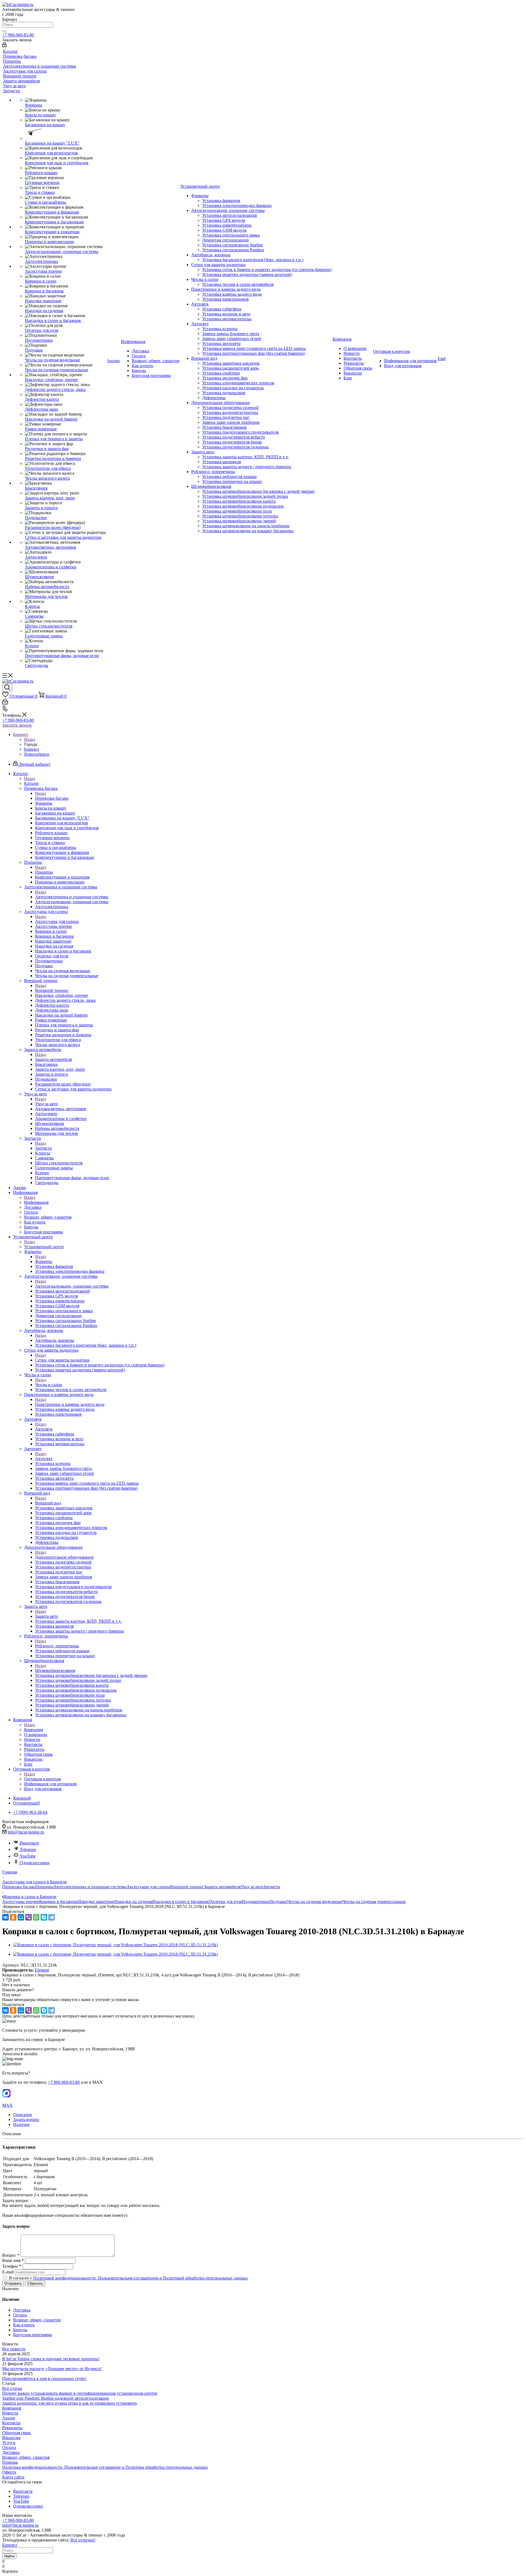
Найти (9, 2556)
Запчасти (44, 1148)
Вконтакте (29, 1843)
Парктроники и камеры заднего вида (70, 1404)
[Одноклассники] (13, 1917)
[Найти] (4, 31)
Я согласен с (128, 2278)
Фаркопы (44, 1261)
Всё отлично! (83, 2540)
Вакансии (11, 2438)
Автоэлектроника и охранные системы (72, 897)
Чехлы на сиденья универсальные (374, 1902)
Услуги (9, 2443)
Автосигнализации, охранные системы (72, 1286)
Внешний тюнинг (52, 990)
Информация (36, 1202)
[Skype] (44, 1917)
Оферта (9, 2472)
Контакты (11, 2423)
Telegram (28, 1850)
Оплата (9, 2447)
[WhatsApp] (36, 1917)
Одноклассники (35, 1863)
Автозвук (44, 1429)
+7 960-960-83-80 (18, 35)
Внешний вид (48, 1503)
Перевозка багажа (52, 798)
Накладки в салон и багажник (181, 1902)
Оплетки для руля (225, 1902)
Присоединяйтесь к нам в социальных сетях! (44, 2378)
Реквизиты (12, 2428)
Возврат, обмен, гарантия (26, 2457)
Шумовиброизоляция (55, 1670)
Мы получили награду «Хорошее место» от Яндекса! (52, 2369)
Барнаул (32, 749)
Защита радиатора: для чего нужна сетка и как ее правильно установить (70, 2403)
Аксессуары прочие (21, 1902)
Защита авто (47, 1616)
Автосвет (44, 1459)
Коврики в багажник (59, 1902)
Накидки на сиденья (134, 1902)
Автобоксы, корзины (55, 1340)
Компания (34, 1730)
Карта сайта (13, 2477)
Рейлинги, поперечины (57, 1646)
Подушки (278, 1902)
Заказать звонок (17, 725)
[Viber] (28, 1917)
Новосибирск (37, 754)
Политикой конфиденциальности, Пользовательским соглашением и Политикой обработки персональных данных (141, 2278)
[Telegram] (52, 1917)
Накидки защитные (96, 1902)
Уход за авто (46, 1104)
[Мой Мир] (21, 1917)
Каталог (32, 783)
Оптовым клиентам (42, 1779)
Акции (9, 2418)
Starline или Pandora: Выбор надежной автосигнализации (56, 2398)
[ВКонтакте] (5, 1917)
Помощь (10, 2462)
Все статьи (12, 2388)
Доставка (11, 2452)
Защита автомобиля (53, 1059)
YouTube (28, 1856)
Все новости (14, 2349)
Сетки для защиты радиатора (62, 1360)
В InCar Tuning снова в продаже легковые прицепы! (51, 2359)
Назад (30, 739)
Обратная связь (16, 2433)
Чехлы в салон (49, 1385)
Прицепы (44, 872)
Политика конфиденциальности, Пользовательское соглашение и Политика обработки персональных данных (105, 2467)
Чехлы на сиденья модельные (315, 1902)
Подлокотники (256, 1902)
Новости (10, 2413)
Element (42, 1970)
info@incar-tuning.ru (26, 1832)
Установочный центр (44, 1247)
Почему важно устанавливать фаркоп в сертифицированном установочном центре (80, 2393)
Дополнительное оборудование (64, 1557)
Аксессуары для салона (57, 921)
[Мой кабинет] (4, 46)
